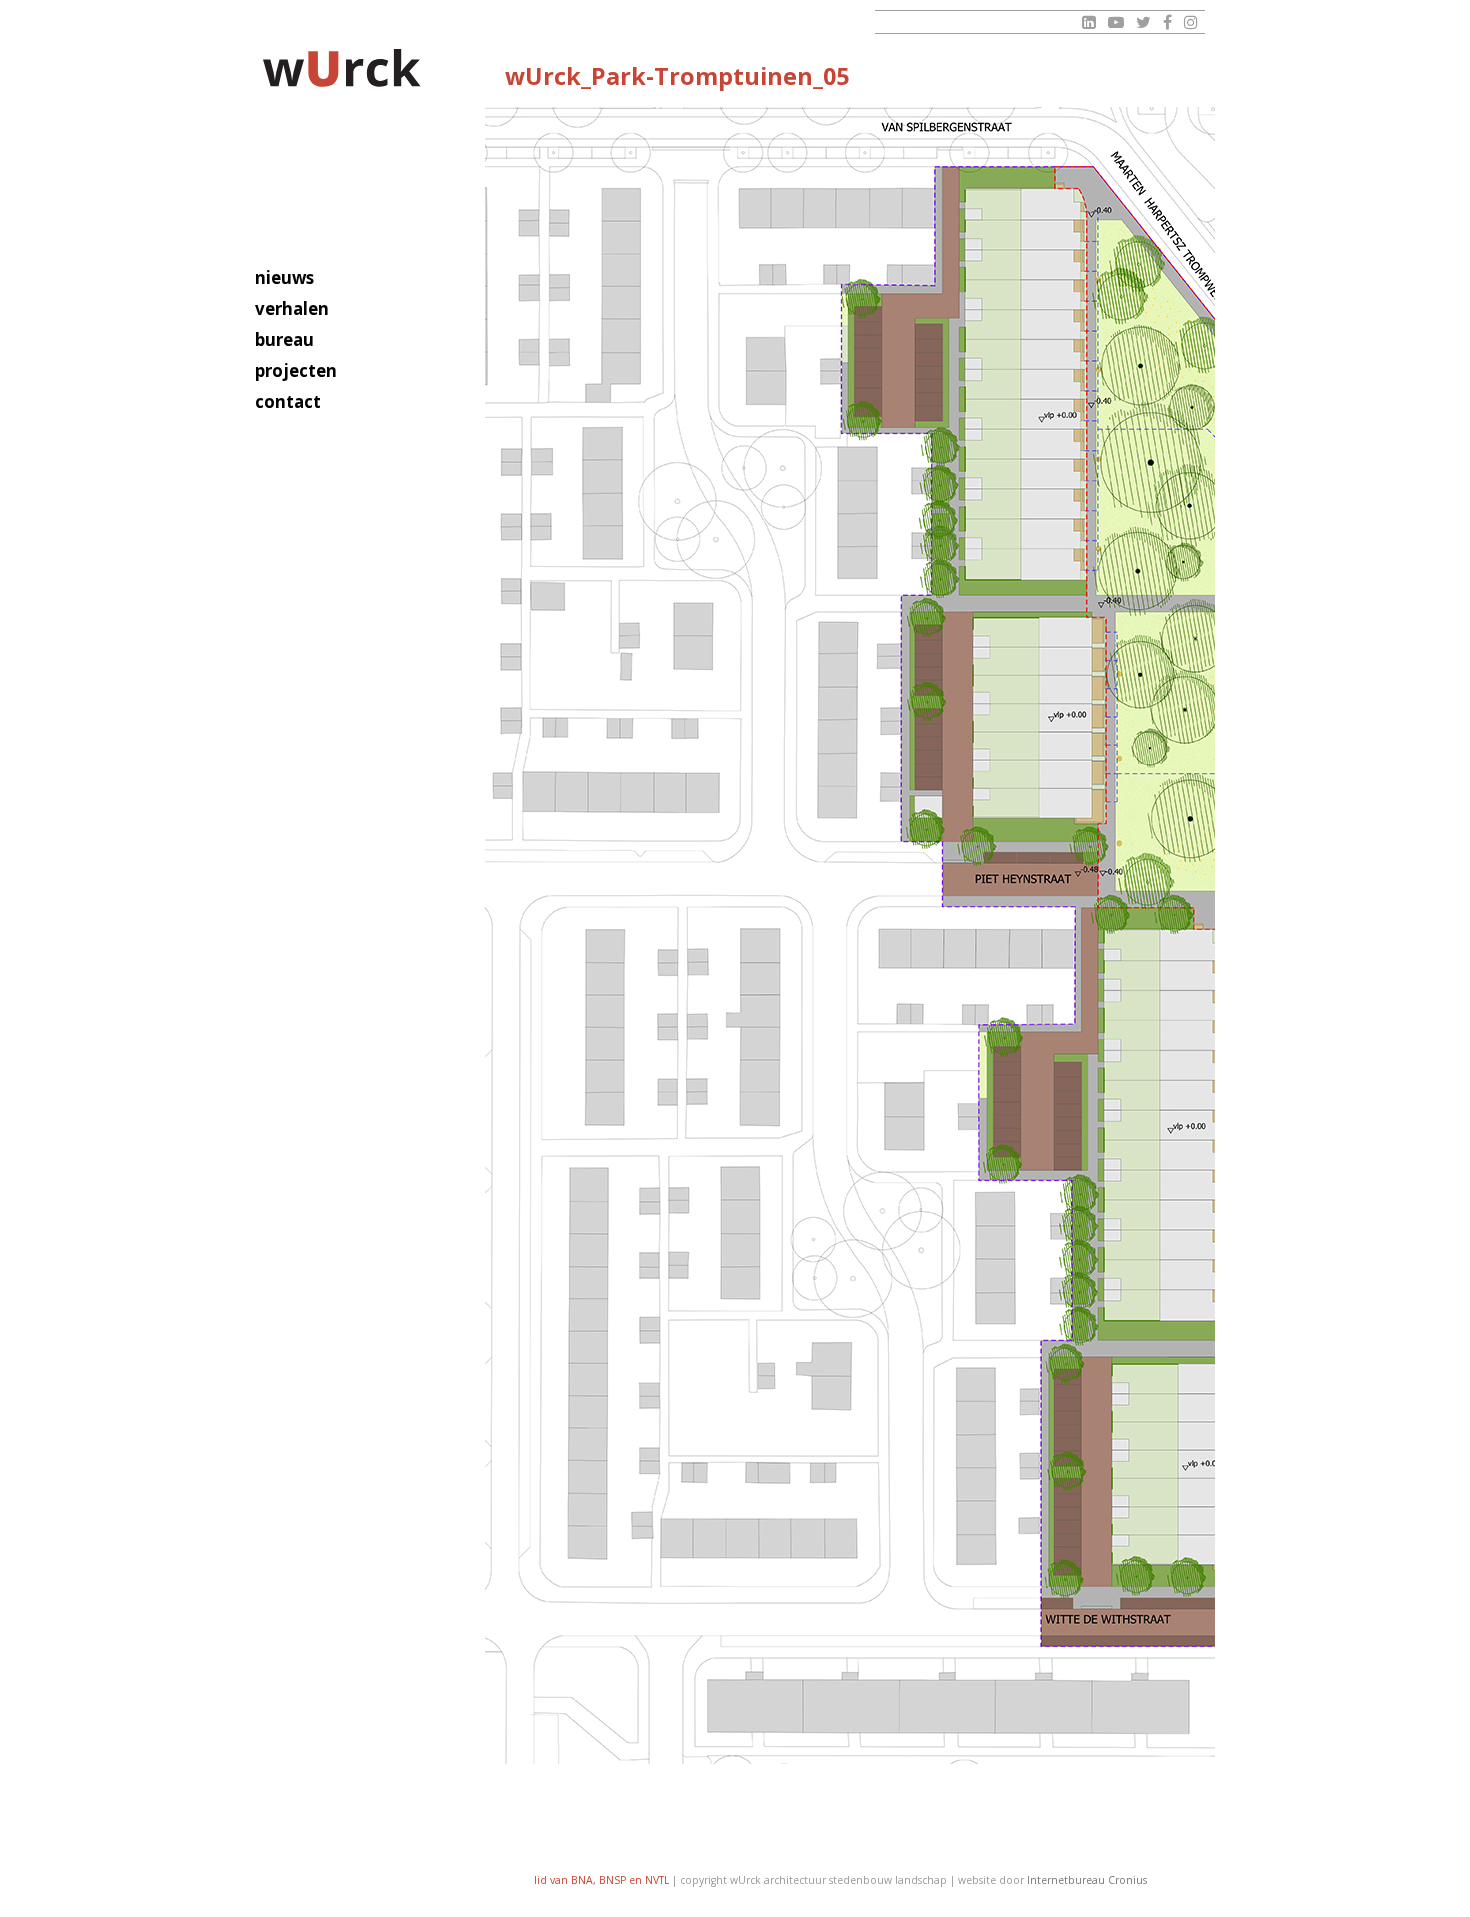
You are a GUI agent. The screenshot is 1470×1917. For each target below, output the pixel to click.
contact (288, 401)
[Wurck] (342, 71)
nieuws (284, 277)
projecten (296, 370)
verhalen (292, 308)
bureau (284, 339)
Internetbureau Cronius (1087, 1880)
